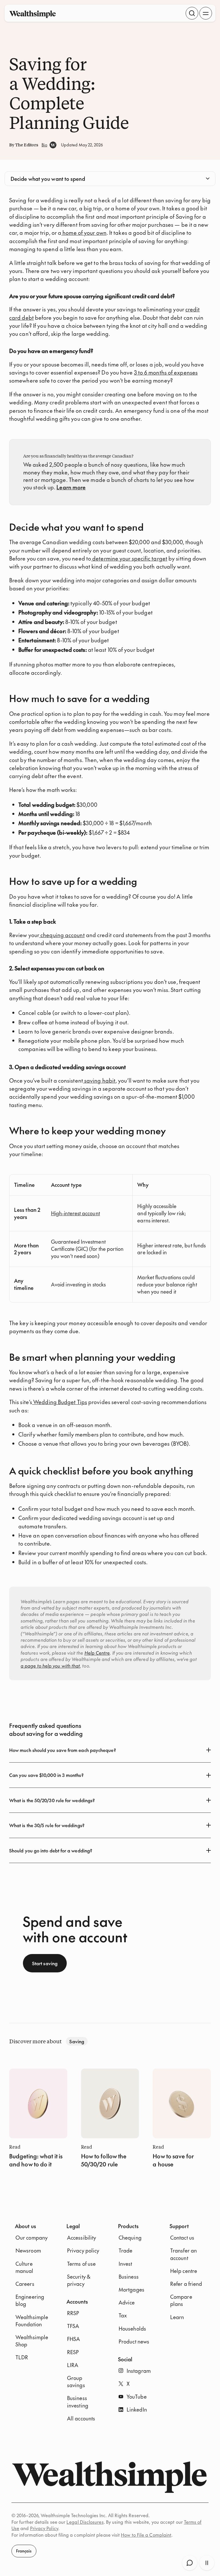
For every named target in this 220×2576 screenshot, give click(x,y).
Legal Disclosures (85, 2522)
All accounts (81, 2418)
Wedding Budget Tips (60, 1402)
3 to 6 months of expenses (166, 372)
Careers (25, 2284)
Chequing (130, 2237)
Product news (134, 2341)
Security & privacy (79, 2280)
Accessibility (81, 2237)
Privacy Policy (44, 2528)
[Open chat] (190, 2563)
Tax (123, 2315)
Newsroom (28, 2250)
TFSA (73, 2326)
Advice (127, 2302)
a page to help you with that (50, 1666)
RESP (73, 2352)
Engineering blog (30, 2300)
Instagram (139, 2371)
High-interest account (75, 1213)
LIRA (73, 2365)
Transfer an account (183, 2254)
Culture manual (24, 2267)
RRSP (73, 2313)
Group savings (76, 2381)
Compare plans (181, 2300)
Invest (125, 2264)
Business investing (78, 2401)
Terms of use (81, 2264)
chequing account (62, 935)
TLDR (22, 2357)
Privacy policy (83, 2250)
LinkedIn (137, 2409)
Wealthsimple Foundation (32, 2321)
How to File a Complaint (146, 2535)
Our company (32, 2237)
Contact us (182, 2237)
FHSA (73, 2339)
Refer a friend (186, 2284)
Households (132, 2328)
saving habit (99, 1080)
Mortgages (131, 2289)
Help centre (184, 2271)
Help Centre (97, 1653)
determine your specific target (129, 558)
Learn (177, 2317)
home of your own (84, 232)
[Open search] (192, 13)
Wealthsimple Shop (32, 2341)
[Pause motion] (207, 2563)
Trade (125, 2250)
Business (129, 2276)
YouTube (137, 2396)
